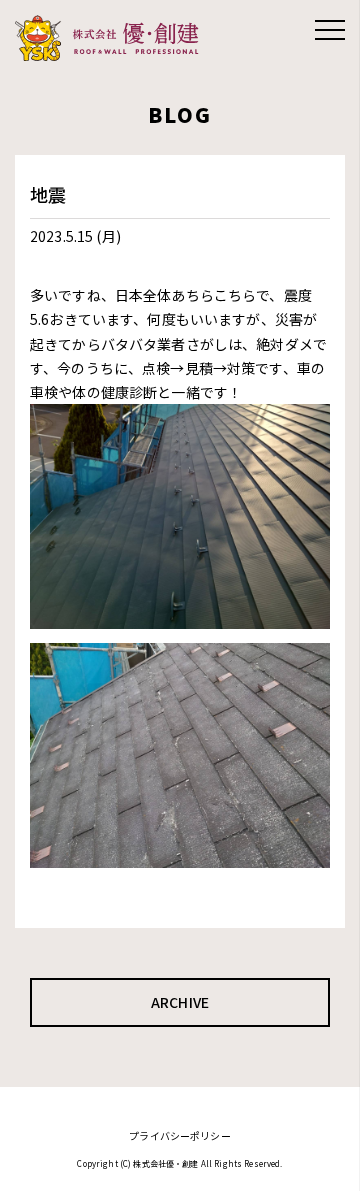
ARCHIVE (180, 1002)
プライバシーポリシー (179, 1135)
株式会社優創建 (112, 38)
